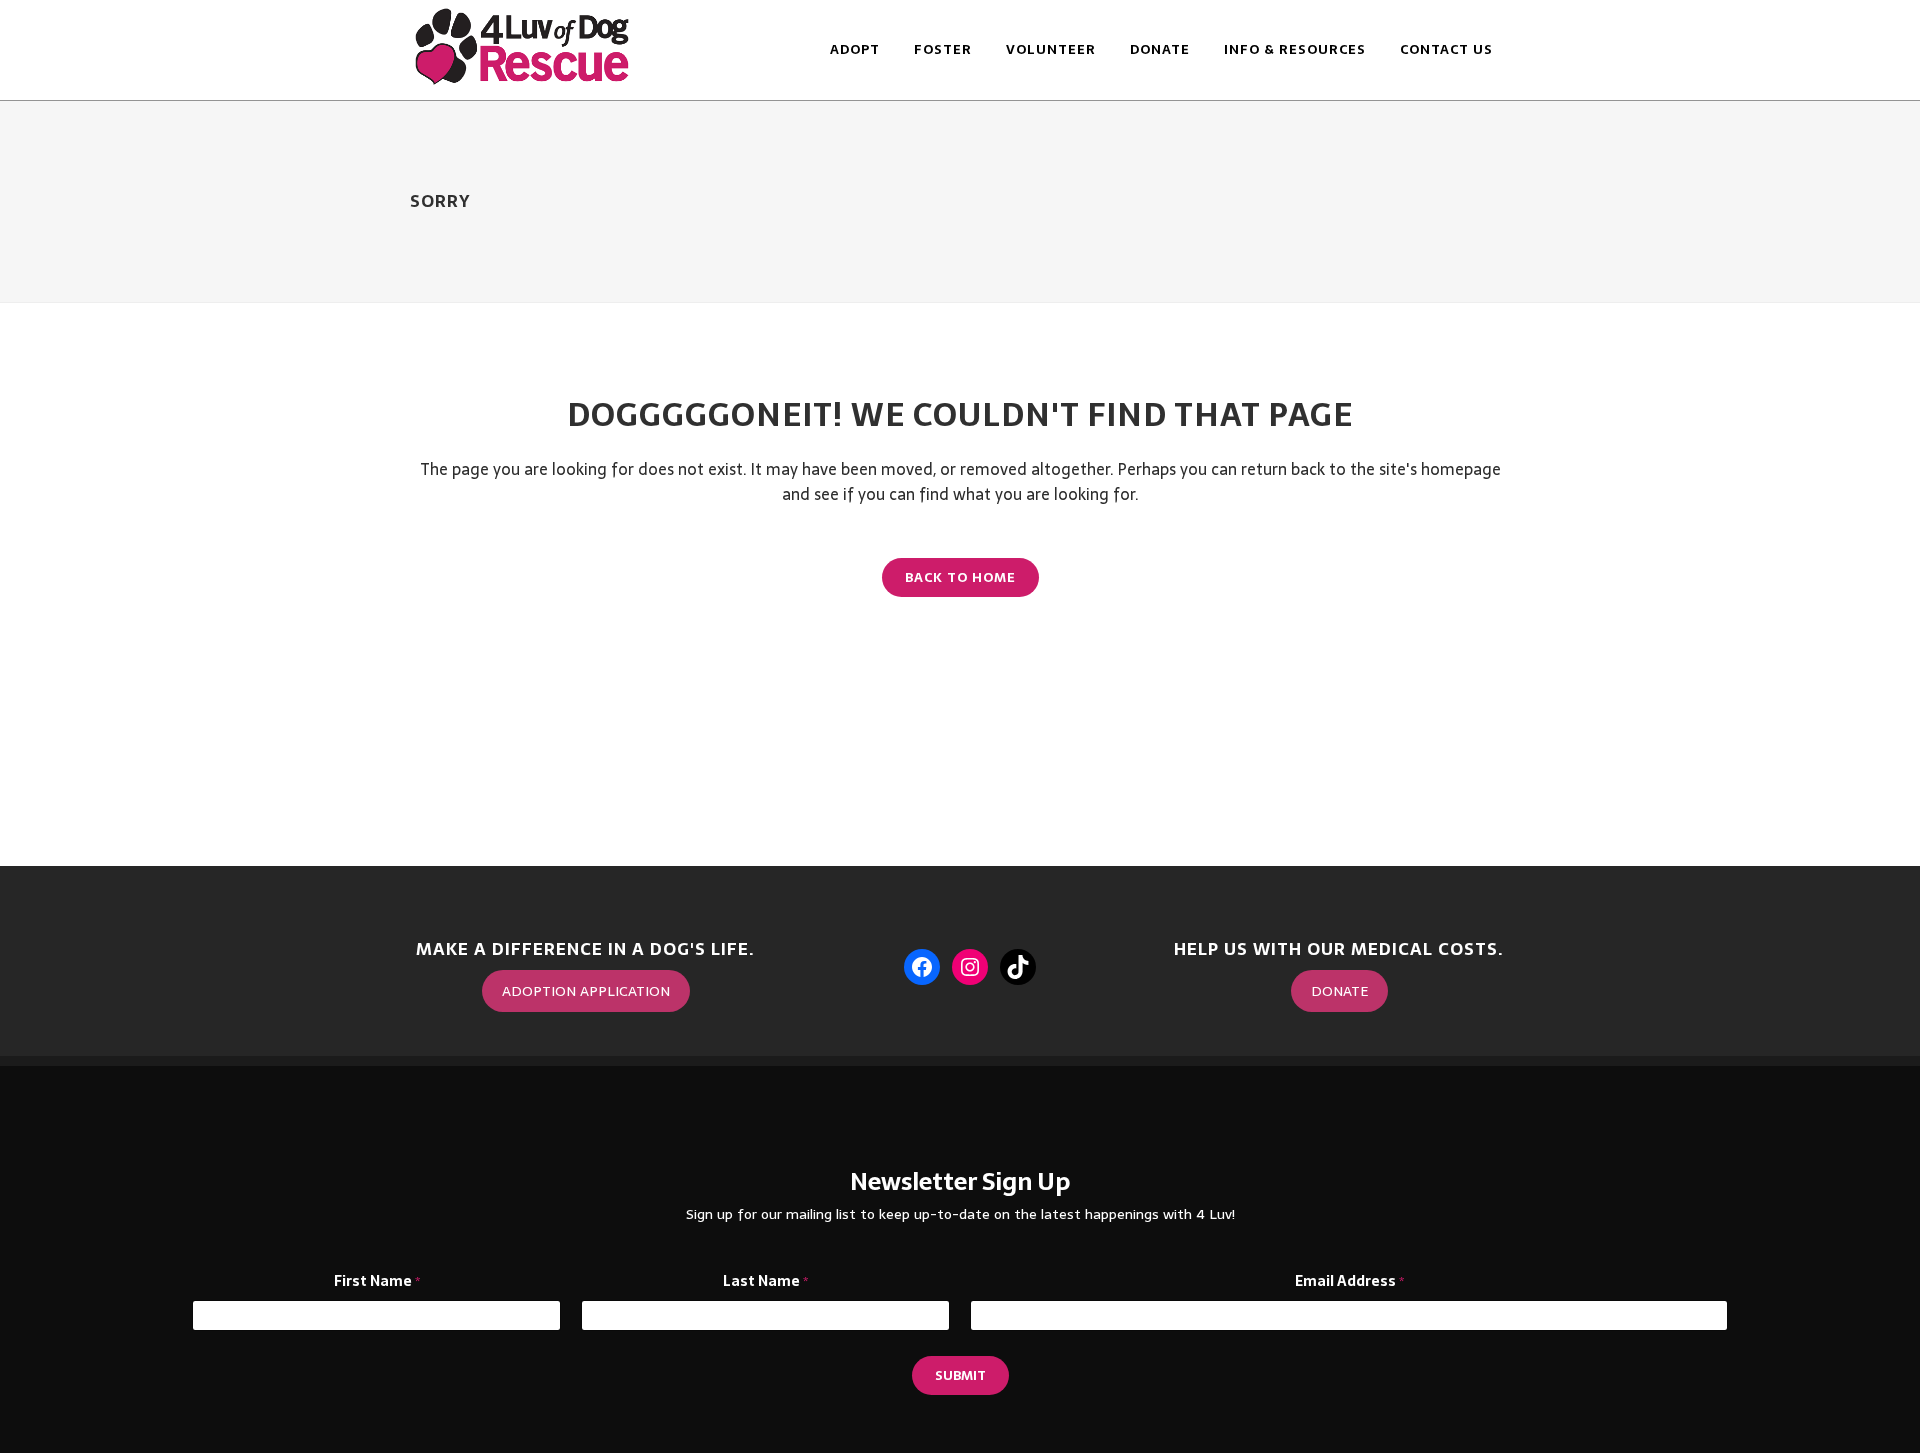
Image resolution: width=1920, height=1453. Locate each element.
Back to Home (960, 577)
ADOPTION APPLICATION (586, 991)
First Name (377, 1281)
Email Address (1349, 1281)
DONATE (1339, 991)
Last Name (765, 1281)
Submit (960, 1375)
